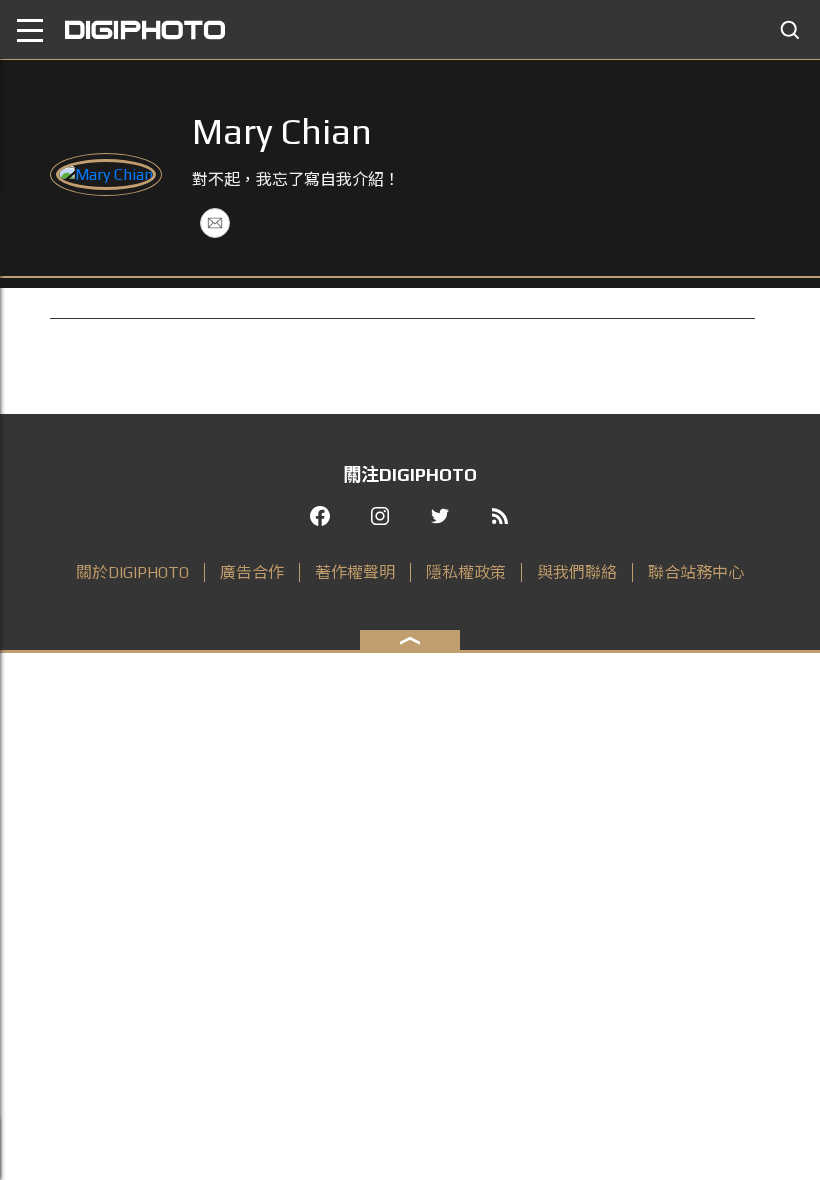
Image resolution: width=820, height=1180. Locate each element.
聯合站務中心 (696, 572)
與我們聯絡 (577, 572)
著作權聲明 (355, 572)
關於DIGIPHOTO (132, 572)
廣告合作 (252, 572)
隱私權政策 (466, 572)
